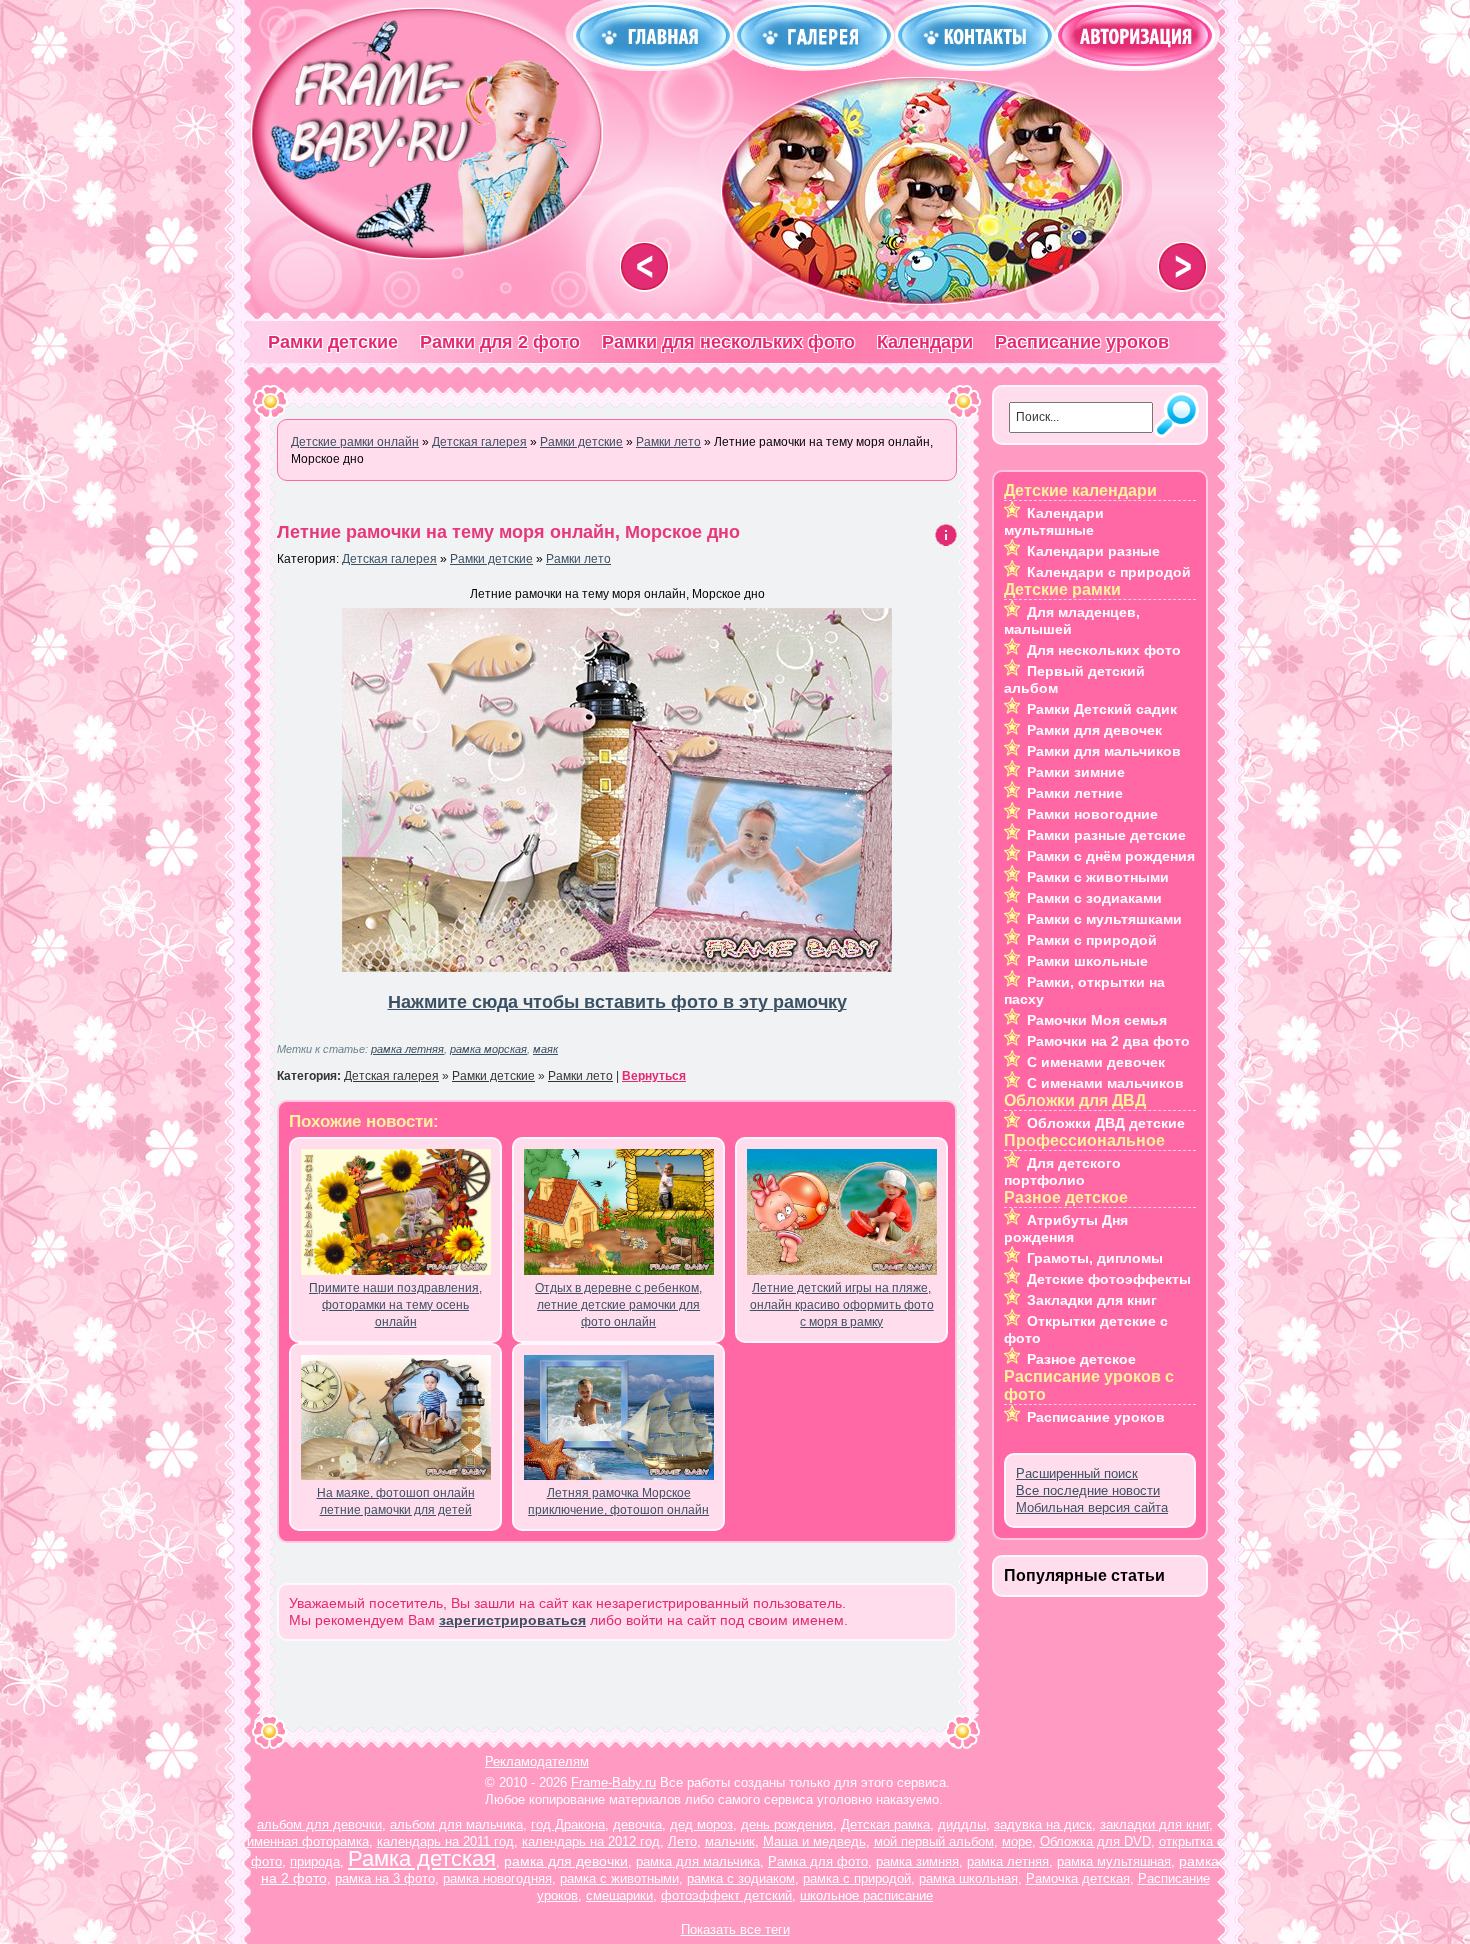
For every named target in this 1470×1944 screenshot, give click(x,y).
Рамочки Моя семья (1097, 1020)
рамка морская (488, 1049)
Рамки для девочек (1094, 730)
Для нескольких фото (1104, 650)
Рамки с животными (1098, 877)
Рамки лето (578, 559)
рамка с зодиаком (741, 1878)
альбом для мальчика (456, 1824)
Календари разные (1093, 551)
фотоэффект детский (726, 1895)
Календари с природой (1109, 572)
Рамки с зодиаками (1094, 898)
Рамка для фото (818, 1861)
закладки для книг (1154, 1824)
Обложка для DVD (1095, 1841)
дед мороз (701, 1824)
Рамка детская (422, 1858)
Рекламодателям (537, 1761)
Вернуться (654, 1076)
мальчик (730, 1841)
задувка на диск (1043, 1824)
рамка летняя (407, 1049)
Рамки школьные (1087, 961)
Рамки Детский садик (1102, 709)
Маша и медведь (814, 1841)
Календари (925, 342)
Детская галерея (389, 559)
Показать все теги (735, 1929)
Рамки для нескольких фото (728, 342)
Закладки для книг (1092, 1300)
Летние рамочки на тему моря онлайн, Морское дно (508, 532)
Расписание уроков (1082, 342)
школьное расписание (866, 1895)
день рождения (787, 1824)
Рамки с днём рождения (1111, 856)
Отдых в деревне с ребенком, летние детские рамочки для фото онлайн (618, 1305)
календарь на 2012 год (591, 1841)
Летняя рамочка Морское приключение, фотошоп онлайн (618, 1501)
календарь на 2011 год (445, 1841)
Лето (682, 1841)
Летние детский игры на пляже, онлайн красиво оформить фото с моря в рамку (842, 1305)
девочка (637, 1824)
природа (315, 1861)
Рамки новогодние (1092, 814)
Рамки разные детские (1106, 835)
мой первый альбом (934, 1841)
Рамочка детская (1078, 1878)
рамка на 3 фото (385, 1878)
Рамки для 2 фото (500, 342)
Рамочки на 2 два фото (1108, 1041)
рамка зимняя (917, 1861)
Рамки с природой (1092, 940)
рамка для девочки (566, 1861)
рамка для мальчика (698, 1861)
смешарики (619, 1895)
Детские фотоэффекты (1109, 1279)
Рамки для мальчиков (1104, 751)
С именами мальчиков (1105, 1083)
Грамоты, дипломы (1095, 1258)
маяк (545, 1049)
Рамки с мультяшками (1104, 919)
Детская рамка (885, 1824)
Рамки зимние (1076, 772)
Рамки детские (333, 342)
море (1017, 1841)
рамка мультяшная (1114, 1861)
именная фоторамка (308, 1841)
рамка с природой (857, 1878)
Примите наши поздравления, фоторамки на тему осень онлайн (395, 1305)
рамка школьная (968, 1878)
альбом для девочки (319, 1824)
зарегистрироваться (512, 1620)
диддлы (962, 1824)
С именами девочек (1096, 1062)
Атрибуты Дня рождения (1066, 1228)
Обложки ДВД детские (1106, 1123)
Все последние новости (1088, 1490)
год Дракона (568, 1824)
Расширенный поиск (1077, 1473)
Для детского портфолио (1062, 1171)
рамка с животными (619, 1878)
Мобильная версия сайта (1092, 1507)
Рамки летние (1075, 793)
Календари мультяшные (1054, 521)
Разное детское (1081, 1359)
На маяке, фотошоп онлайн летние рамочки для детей (396, 1501)
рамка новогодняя (497, 1878)
